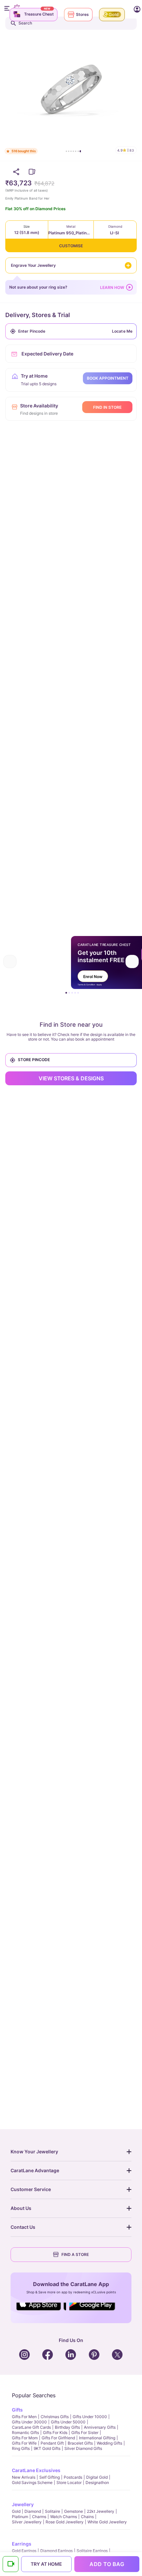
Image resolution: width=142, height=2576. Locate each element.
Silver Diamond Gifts (83, 2448)
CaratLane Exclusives (36, 2470)
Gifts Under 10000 (90, 2417)
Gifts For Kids (55, 2433)
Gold (16, 2511)
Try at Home (46, 2564)
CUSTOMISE (71, 246)
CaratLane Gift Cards (31, 2427)
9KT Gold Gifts (47, 2448)
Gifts (17, 2410)
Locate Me (122, 331)
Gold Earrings (24, 2551)
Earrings (22, 2544)
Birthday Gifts (67, 2427)
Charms (39, 2517)
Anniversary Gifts (100, 2427)
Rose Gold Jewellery (65, 2522)
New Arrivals (24, 2477)
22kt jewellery (101, 2511)
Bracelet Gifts (80, 2443)
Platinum (20, 2517)
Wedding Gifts (109, 2443)
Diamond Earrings (56, 2551)
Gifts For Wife (24, 2443)
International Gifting (97, 2438)
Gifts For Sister (85, 2433)
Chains (87, 2517)
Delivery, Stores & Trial (38, 315)
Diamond (33, 2511)
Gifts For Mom (25, 2438)
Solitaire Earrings (92, 2551)
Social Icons (41, 2311)
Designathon (97, 2482)
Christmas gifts (55, 2417)
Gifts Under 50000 (68, 2422)
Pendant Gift (52, 2443)
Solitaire (53, 2511)
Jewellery (23, 2504)
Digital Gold (97, 2477)
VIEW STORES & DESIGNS (71, 1078)
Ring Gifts (21, 2448)
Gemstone (73, 2511)
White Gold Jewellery (107, 2522)
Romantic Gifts (25, 2433)
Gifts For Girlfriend (58, 2438)
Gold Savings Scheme (32, 2482)
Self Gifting (50, 2477)
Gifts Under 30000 (29, 2422)
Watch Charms (64, 2517)
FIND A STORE (75, 2254)
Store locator (69, 2482)
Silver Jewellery (27, 2522)
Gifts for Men (24, 2417)
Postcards (73, 2477)
